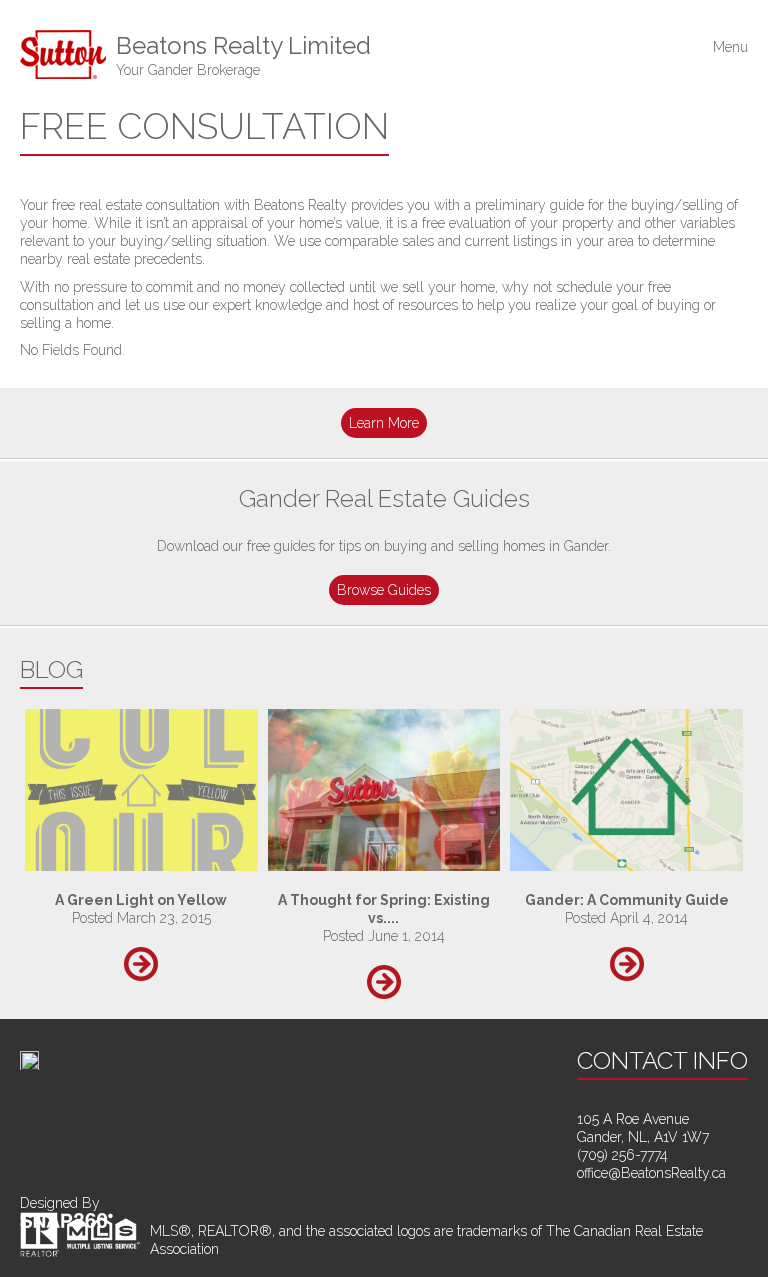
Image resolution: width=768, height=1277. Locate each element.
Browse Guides (384, 590)
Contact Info (662, 1060)
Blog (51, 669)
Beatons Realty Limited (243, 54)
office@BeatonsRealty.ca (651, 1173)
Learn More (384, 423)
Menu (730, 47)
